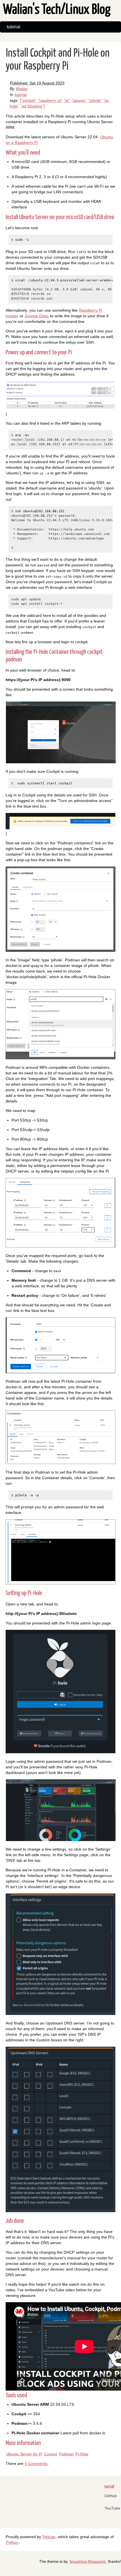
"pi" (67, 100)
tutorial (14, 27)
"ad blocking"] (33, 106)
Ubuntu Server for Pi (24, 2454)
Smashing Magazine (87, 2561)
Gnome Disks (37, 316)
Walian (22, 89)
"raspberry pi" (50, 100)
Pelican (49, 2537)
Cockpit (51, 2454)
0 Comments (36, 2464)
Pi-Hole (82, 2454)
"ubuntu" (79, 100)
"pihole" (95, 100)
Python (12, 2542)
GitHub (111, 2496)
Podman (66, 2454)
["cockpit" (28, 100)
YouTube (112, 2508)
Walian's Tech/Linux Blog (57, 10)
